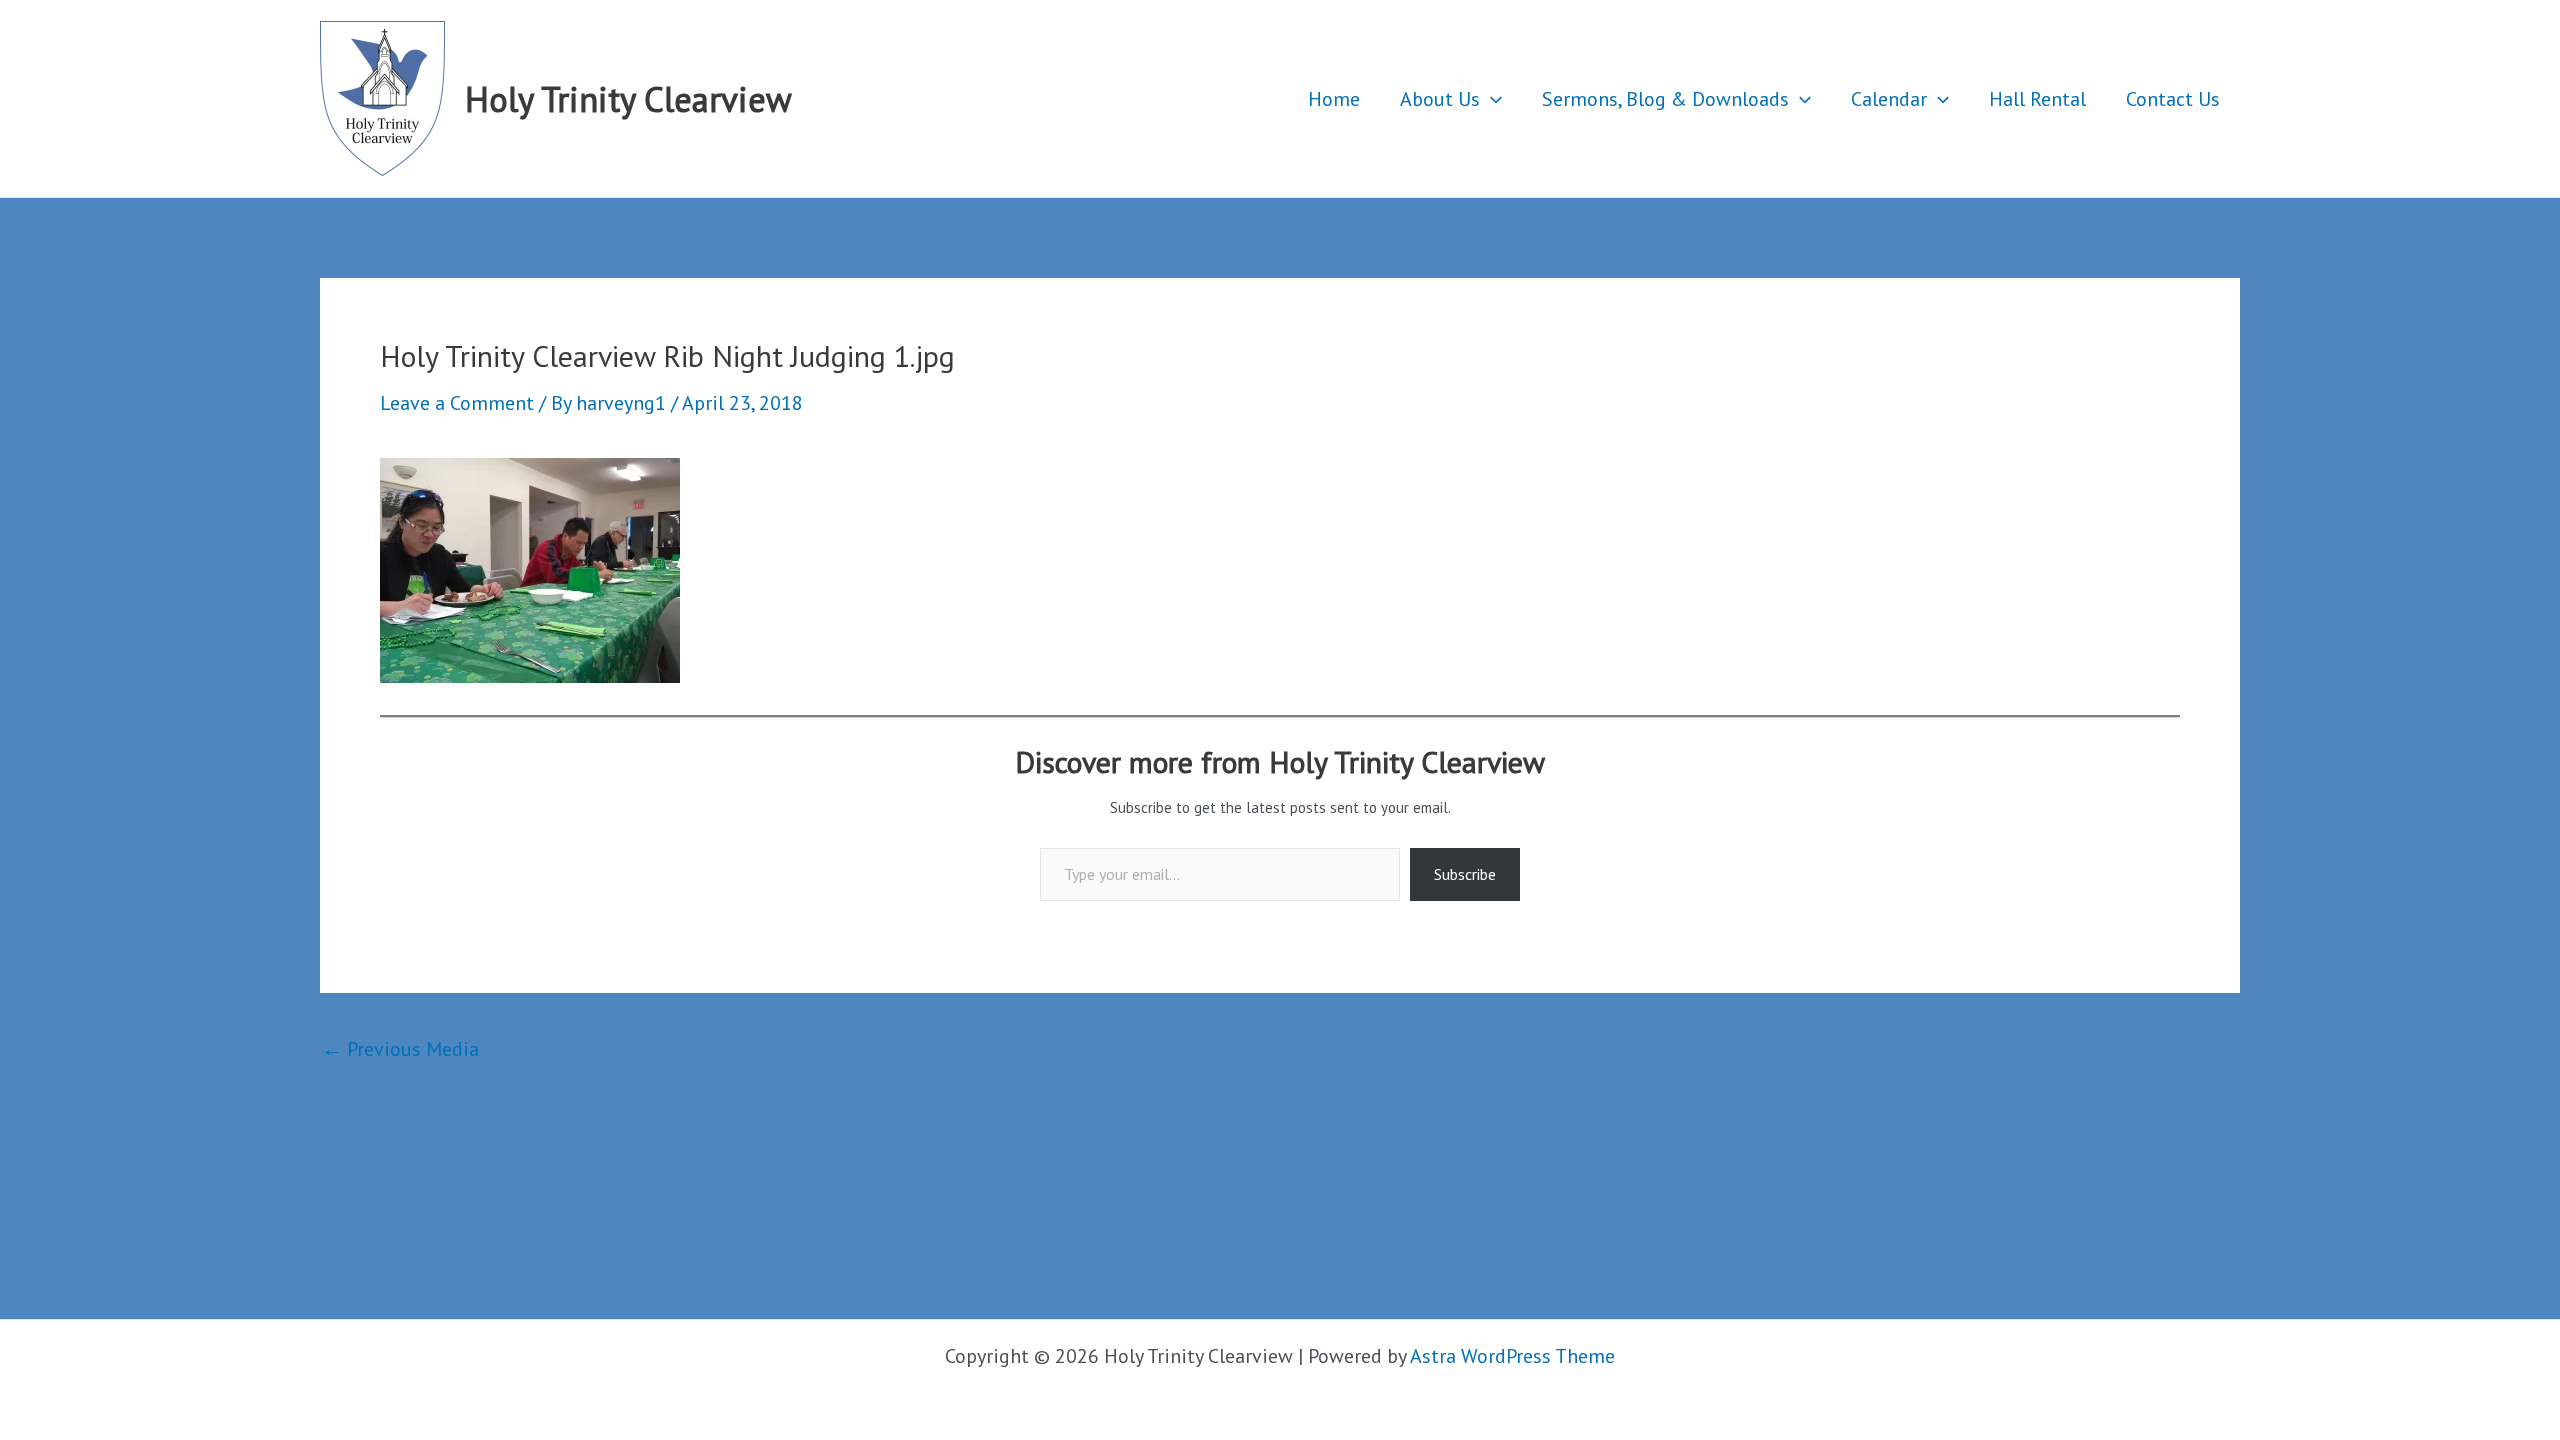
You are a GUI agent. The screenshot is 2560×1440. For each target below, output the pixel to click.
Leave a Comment (457, 403)
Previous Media (400, 1049)
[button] (1491, 99)
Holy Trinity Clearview (628, 99)
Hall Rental (2037, 99)
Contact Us (2173, 99)
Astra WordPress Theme (1512, 1356)
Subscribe (1465, 874)
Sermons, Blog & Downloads (1665, 99)
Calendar (1889, 99)
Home (1334, 99)
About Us (1440, 99)
